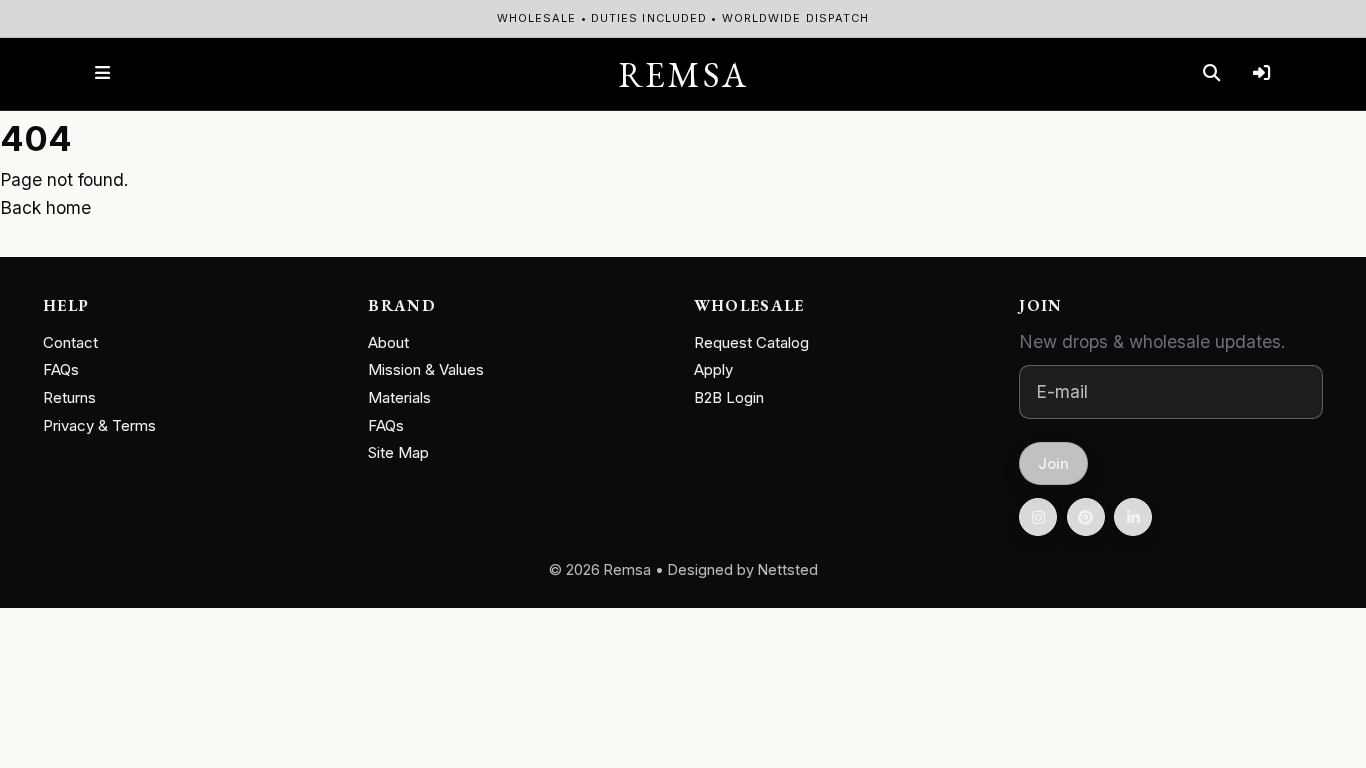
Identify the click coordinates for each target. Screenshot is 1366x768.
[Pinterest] (1086, 517)
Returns (69, 397)
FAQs (61, 369)
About (388, 342)
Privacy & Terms (99, 425)
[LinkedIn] (1133, 517)
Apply (713, 369)
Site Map (398, 452)
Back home (45, 207)
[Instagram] (1038, 517)
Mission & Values (426, 369)
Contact (70, 342)
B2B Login (729, 397)
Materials (399, 397)
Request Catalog (751, 342)
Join (1054, 463)
